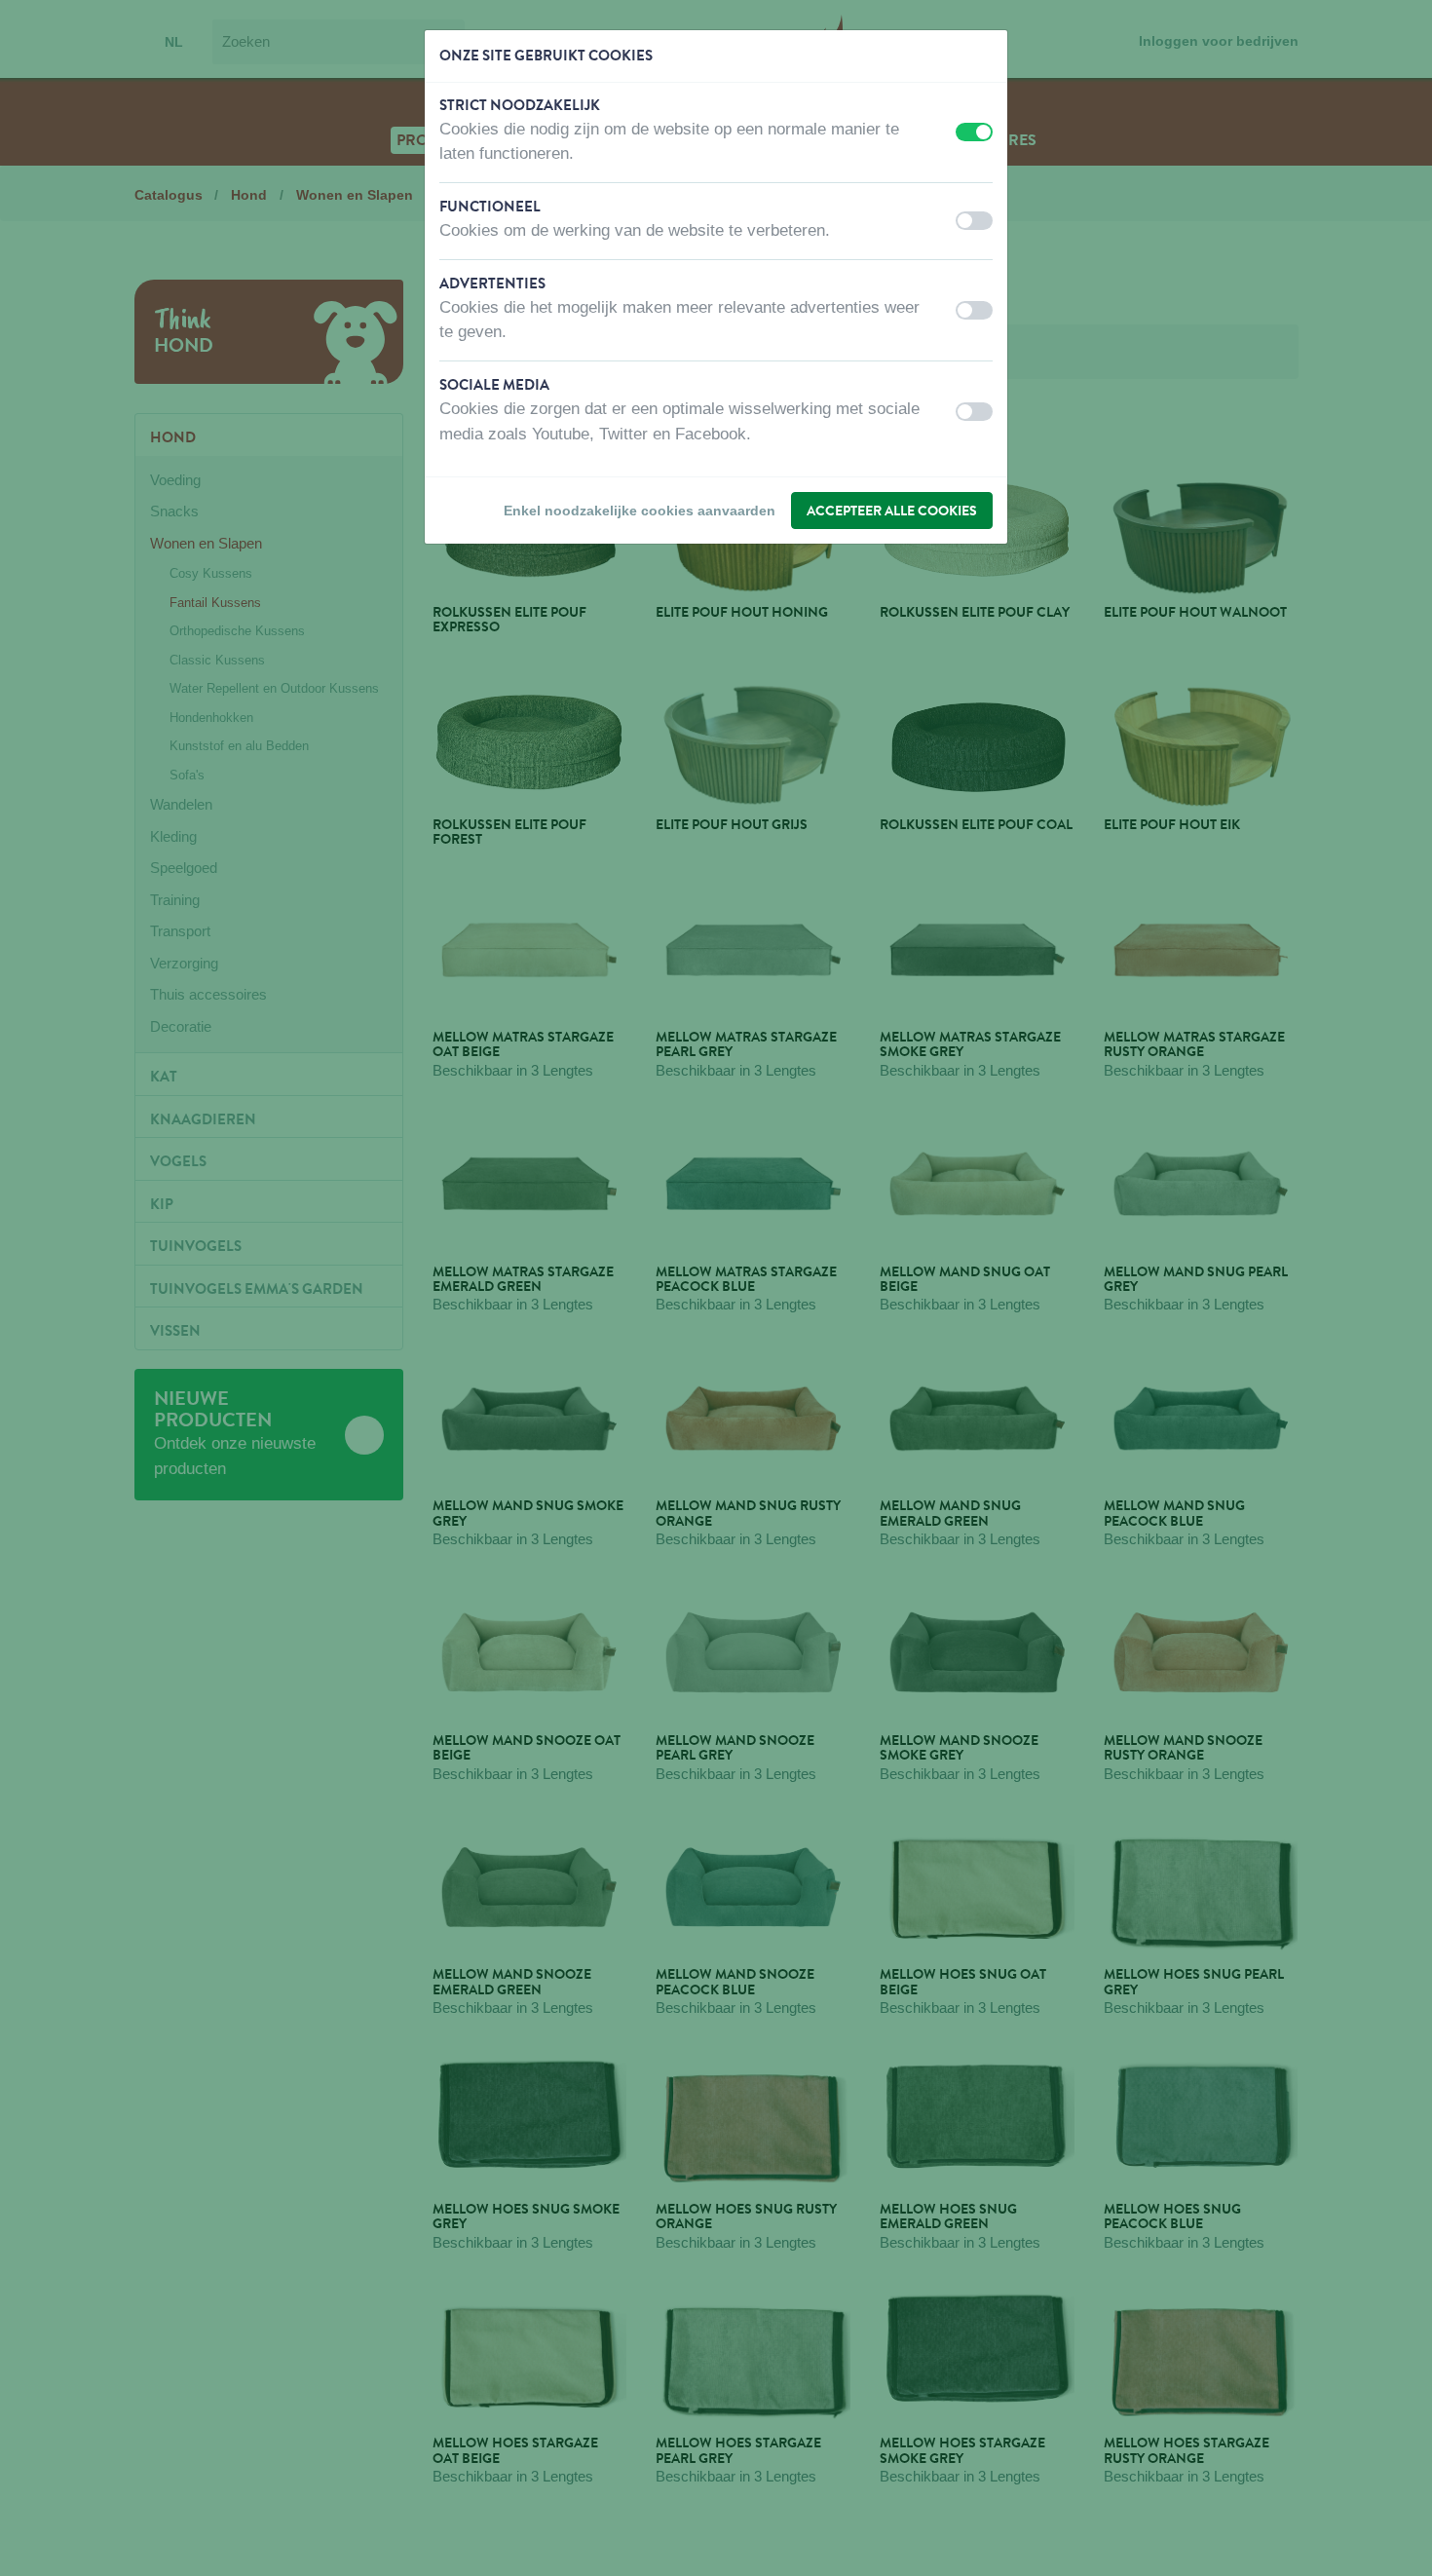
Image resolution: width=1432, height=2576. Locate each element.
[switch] (974, 132)
